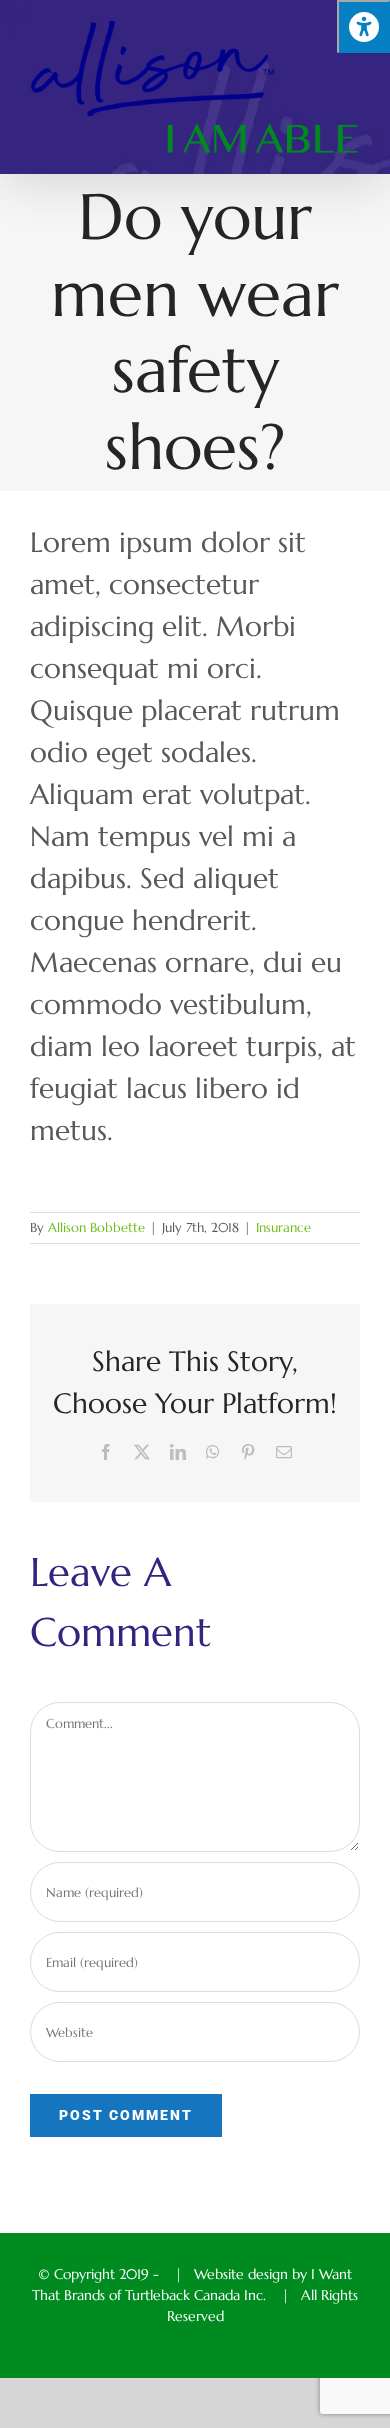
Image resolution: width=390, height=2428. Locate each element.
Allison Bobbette (96, 1227)
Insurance (283, 1227)
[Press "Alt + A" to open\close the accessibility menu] (363, 26)
